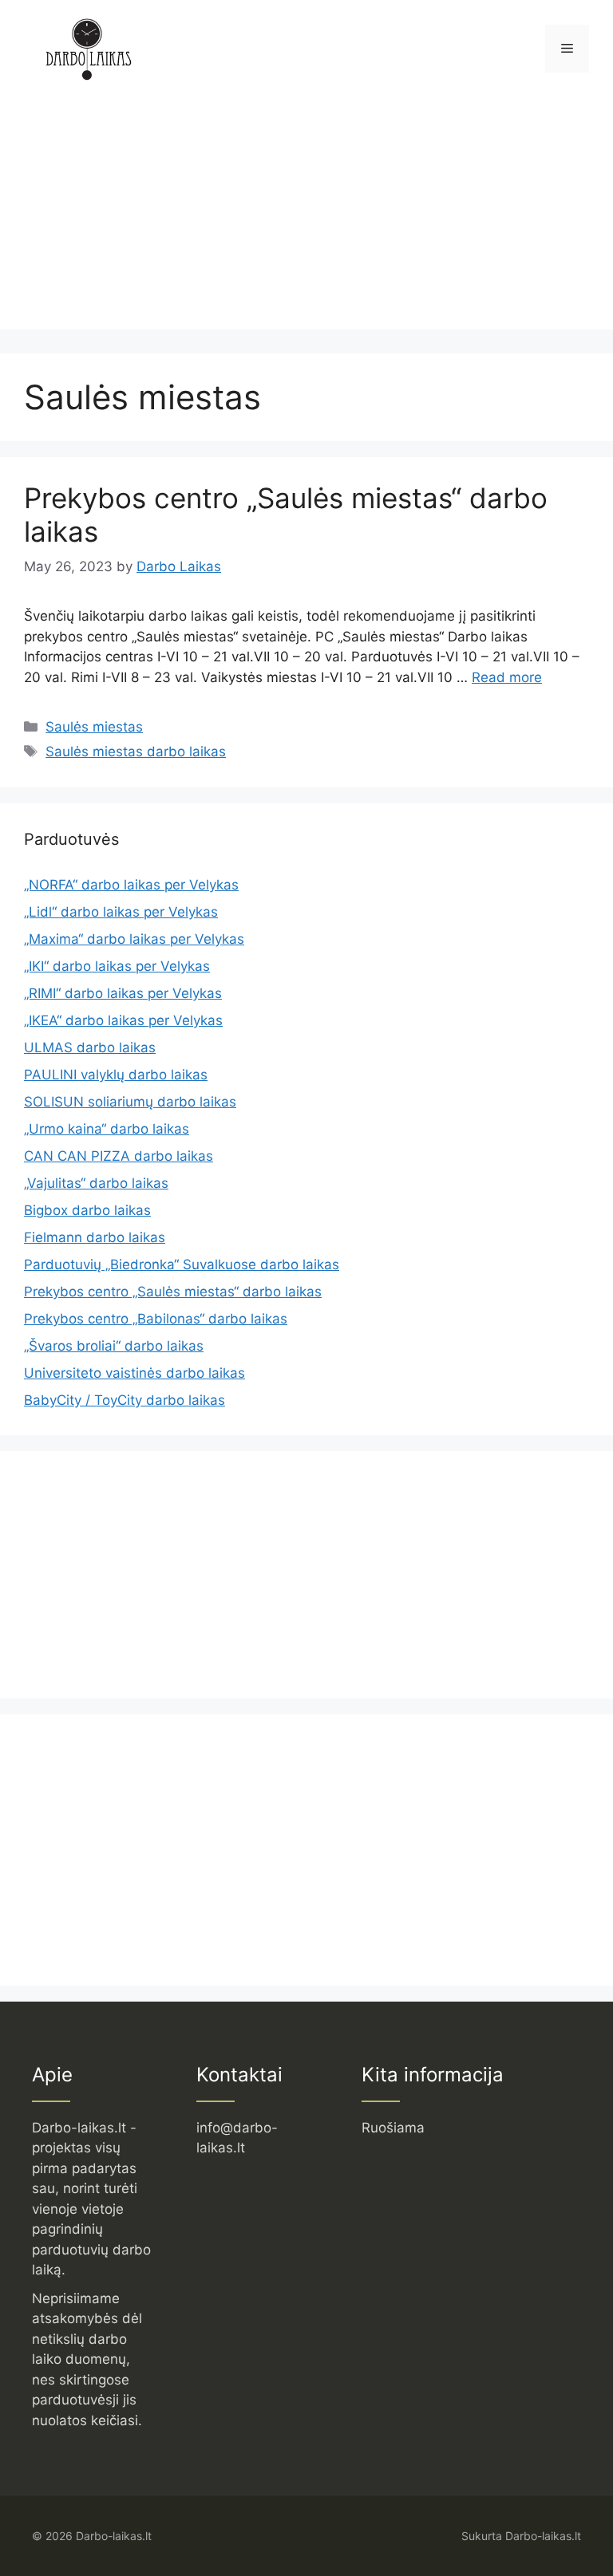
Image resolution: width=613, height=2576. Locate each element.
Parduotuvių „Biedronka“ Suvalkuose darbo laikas (182, 1264)
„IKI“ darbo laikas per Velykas (117, 966)
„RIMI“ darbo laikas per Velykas (123, 993)
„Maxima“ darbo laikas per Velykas (134, 939)
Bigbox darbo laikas (87, 1210)
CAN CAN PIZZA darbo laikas (119, 1156)
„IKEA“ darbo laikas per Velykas (123, 1020)
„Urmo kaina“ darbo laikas (107, 1129)
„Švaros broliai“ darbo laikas (114, 1346)
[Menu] (567, 49)
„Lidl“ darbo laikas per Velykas (121, 912)
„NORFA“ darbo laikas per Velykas (131, 885)
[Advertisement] (306, 218)
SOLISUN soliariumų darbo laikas (130, 1102)
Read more (507, 677)
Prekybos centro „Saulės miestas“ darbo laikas (173, 1292)
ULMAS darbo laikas (90, 1047)
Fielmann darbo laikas (95, 1237)
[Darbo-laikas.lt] (88, 48)
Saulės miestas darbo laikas (136, 751)
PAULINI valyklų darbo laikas (116, 1075)
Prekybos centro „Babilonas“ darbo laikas (156, 1319)
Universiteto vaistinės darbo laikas (134, 1373)
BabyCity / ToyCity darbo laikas (125, 1400)
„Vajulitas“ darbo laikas (96, 1183)
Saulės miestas (94, 727)
